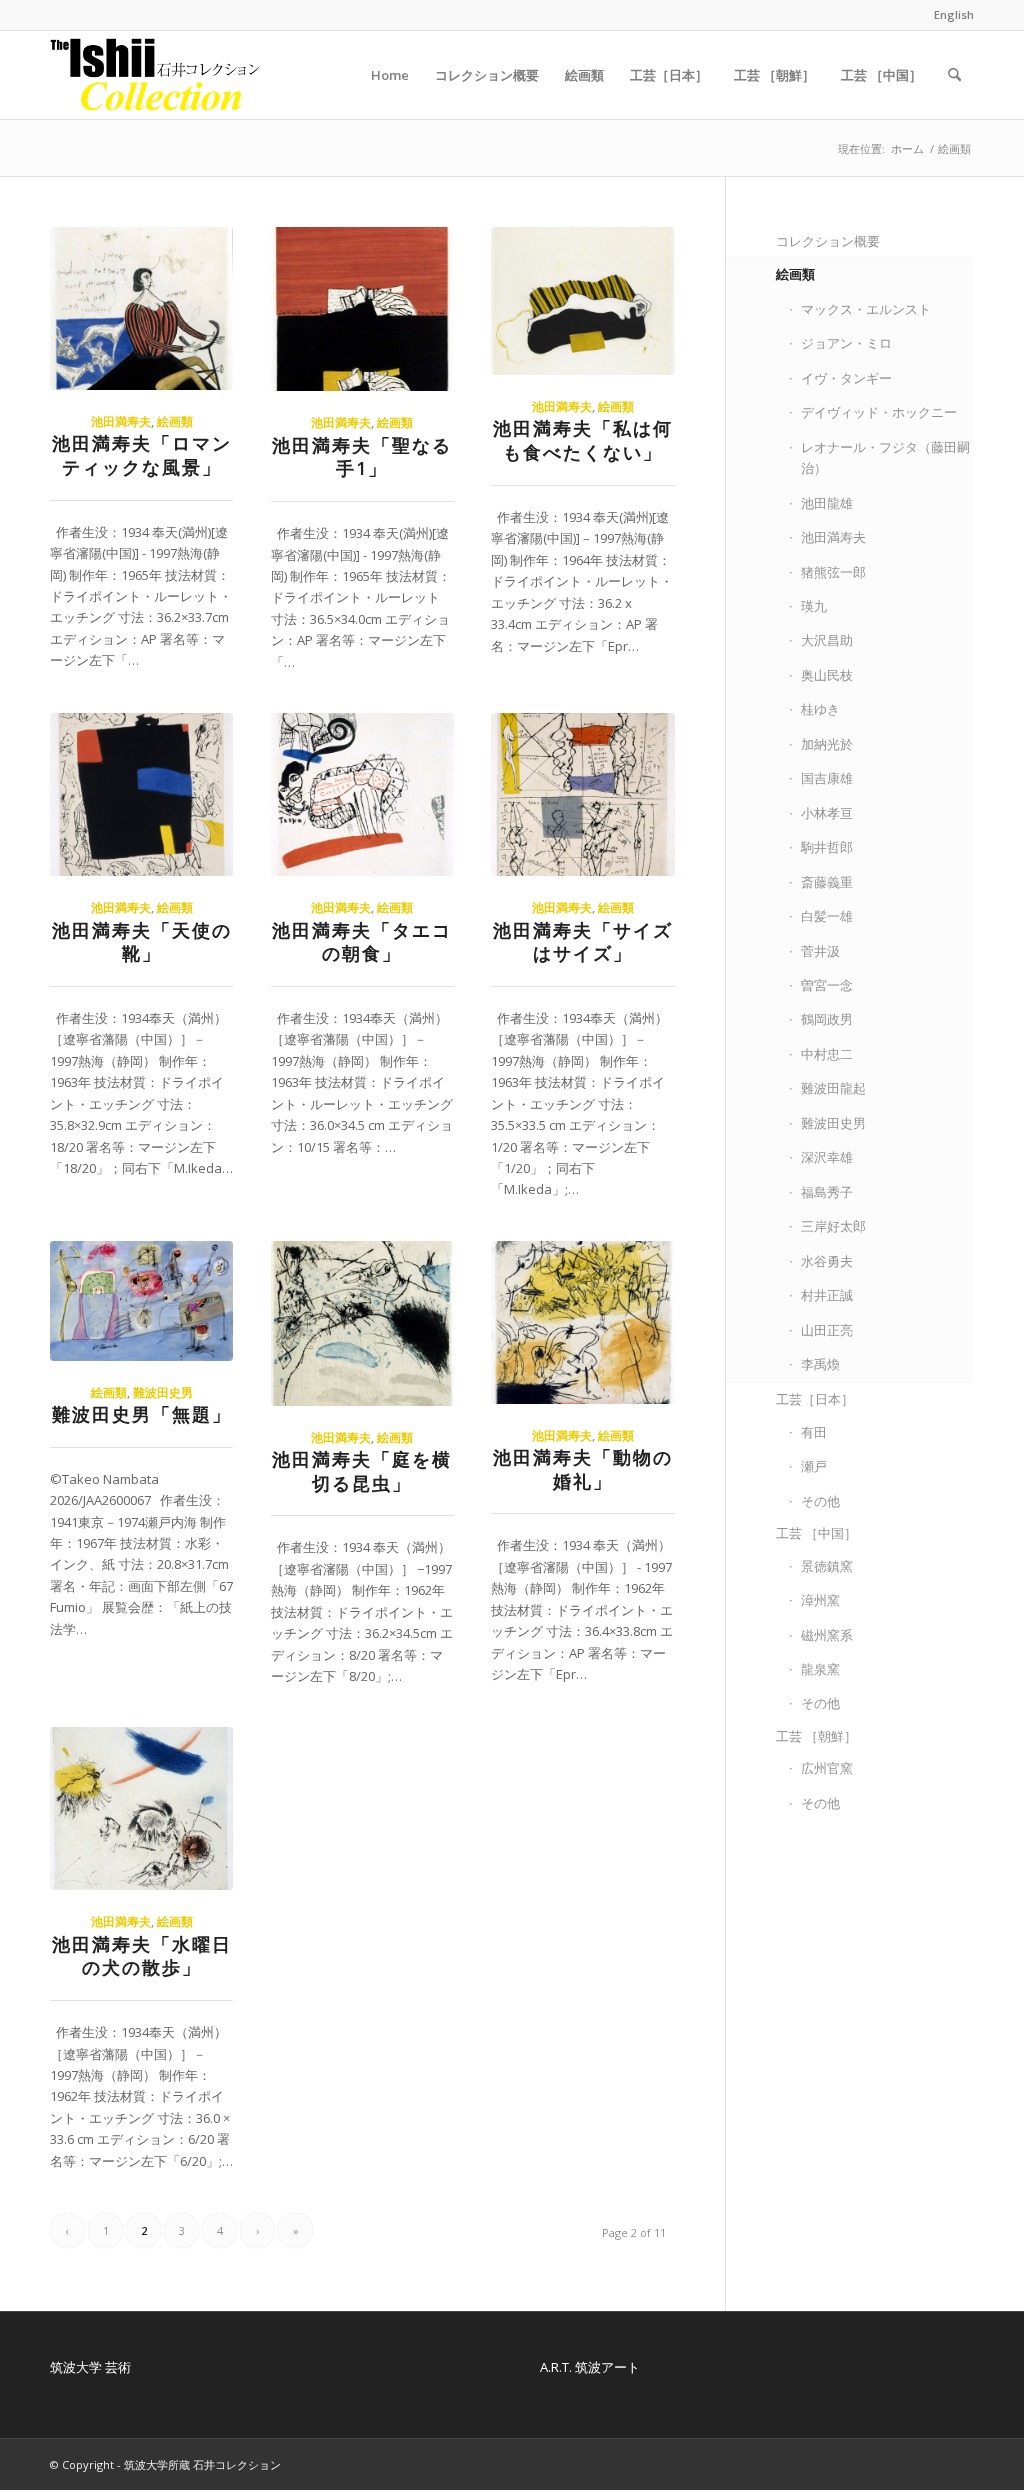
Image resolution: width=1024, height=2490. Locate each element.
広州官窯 (827, 1768)
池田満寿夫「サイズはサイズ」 (583, 942)
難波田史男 (163, 1392)
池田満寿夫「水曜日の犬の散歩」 (142, 1956)
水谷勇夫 (827, 1261)
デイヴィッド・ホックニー (879, 412)
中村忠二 (827, 1054)
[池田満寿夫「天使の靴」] (141, 794)
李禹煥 (820, 1364)
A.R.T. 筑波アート (590, 2367)
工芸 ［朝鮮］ (816, 1736)
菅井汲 (820, 951)
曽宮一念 (827, 985)
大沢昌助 (827, 640)
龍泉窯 (820, 1669)
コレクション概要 (828, 241)
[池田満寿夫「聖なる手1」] (362, 309)
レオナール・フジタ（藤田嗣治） (885, 457)
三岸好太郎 (833, 1226)
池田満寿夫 (121, 421)
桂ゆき (820, 709)
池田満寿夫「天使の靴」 (142, 942)
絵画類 (175, 421)
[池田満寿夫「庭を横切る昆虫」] (362, 1323)
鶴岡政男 (827, 1019)
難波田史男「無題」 (142, 1414)
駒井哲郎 (827, 847)
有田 (814, 1432)
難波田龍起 (833, 1088)
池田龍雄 (827, 503)
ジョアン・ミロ (846, 343)
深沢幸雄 (827, 1157)
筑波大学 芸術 (90, 2367)
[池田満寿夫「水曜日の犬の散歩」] (141, 1808)
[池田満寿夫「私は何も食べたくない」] (582, 301)
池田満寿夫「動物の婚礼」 (583, 1469)
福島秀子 (827, 1192)
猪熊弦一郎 (833, 572)
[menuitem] (949, 15)
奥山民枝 (827, 675)
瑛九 (814, 606)
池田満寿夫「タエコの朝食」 (362, 942)
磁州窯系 (827, 1635)
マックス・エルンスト (866, 309)
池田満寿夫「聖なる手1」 (362, 457)
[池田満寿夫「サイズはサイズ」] (582, 794)
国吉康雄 (827, 778)
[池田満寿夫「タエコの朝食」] (362, 794)
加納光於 (827, 744)
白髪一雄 (827, 916)
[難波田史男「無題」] (141, 1301)
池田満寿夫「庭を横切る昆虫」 (362, 1471)
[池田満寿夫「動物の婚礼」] (582, 1322)
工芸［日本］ (815, 1399)
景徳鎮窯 (827, 1566)
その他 (820, 1501)
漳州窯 (820, 1600)
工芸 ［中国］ (816, 1533)
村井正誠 (827, 1295)
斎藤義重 (827, 882)
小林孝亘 (827, 813)
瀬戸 (814, 1466)
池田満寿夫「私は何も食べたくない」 (583, 440)
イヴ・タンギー (846, 378)
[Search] (954, 75)
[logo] (156, 75)
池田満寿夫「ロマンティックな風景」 (142, 455)
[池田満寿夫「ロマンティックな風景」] (141, 308)
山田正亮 (827, 1330)
